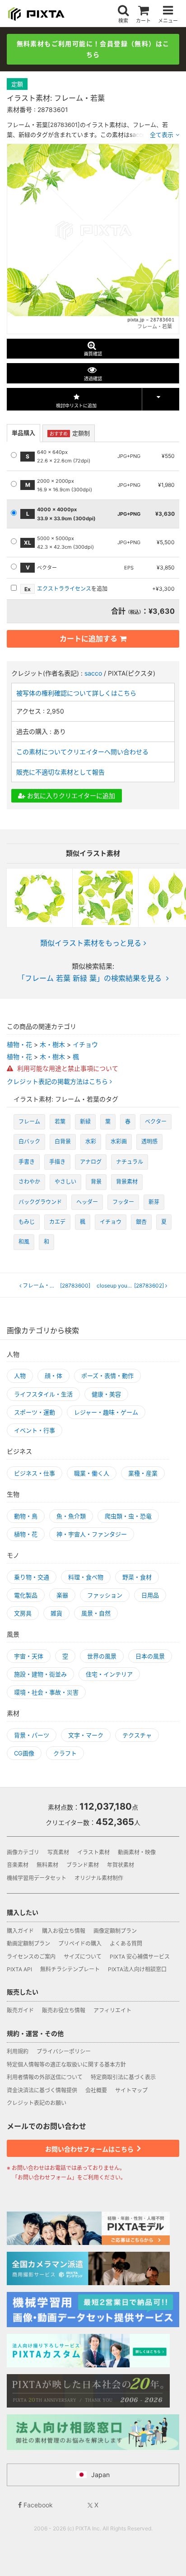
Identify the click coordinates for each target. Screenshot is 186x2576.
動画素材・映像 (137, 1852)
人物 (20, 1376)
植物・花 (19, 1044)
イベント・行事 (35, 1430)
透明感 (149, 1141)
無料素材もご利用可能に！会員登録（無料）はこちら (93, 49)
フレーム (29, 1122)
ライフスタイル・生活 (43, 1394)
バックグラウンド (40, 1202)
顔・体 (53, 1376)
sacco (93, 673)
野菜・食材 (137, 1577)
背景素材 (127, 1182)
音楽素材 (18, 1865)
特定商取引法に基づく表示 (123, 2077)
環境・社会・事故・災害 (46, 1692)
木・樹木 (52, 1044)
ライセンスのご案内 (31, 1957)
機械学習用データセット (37, 1878)
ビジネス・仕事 (35, 1473)
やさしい (65, 1182)
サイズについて (83, 1957)
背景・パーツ (32, 1735)
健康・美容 (106, 1394)
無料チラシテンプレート (70, 1969)
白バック (29, 1141)
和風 (24, 1242)
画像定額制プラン (115, 1931)
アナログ (91, 1162)
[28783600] (56, 1286)
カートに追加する (88, 639)
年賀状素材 (121, 1865)
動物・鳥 (26, 1516)
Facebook (37, 2505)
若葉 (60, 1122)
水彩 (91, 1141)
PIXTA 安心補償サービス (140, 1957)
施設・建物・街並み (40, 1674)
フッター (123, 1202)
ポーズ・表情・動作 (107, 1376)
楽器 (62, 1595)
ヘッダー (87, 1202)
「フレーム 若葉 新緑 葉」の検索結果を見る (90, 978)
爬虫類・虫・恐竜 (128, 1516)
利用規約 (18, 2051)
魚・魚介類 (71, 1516)
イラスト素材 (93, 1852)
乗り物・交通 (32, 1577)
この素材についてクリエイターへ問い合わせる (82, 752)
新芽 (154, 1202)
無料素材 (47, 1865)
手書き (27, 1162)
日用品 (150, 1595)
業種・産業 (143, 1473)
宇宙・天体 (29, 1656)
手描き (57, 1162)
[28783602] (133, 1286)
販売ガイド (20, 2010)
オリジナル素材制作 (99, 1878)
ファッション (105, 1595)
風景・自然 (96, 1613)
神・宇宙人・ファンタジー (92, 1534)
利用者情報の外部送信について (45, 2077)
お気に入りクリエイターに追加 (70, 796)
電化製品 (26, 1595)
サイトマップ (131, 2090)
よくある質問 (126, 1944)
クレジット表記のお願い (37, 2103)
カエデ (57, 1222)
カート (143, 21)
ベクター (156, 1122)
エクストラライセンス (64, 589)
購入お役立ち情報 (64, 1931)
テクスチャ (137, 1735)
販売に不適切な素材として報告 (60, 772)
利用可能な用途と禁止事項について (67, 1068)
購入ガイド (20, 1931)
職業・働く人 (92, 1473)
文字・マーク (86, 1735)
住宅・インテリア (109, 1674)
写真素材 (58, 1852)
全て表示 (162, 135)
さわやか (29, 1182)
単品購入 (23, 433)
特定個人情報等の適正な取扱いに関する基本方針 (66, 2065)
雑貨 (56, 1613)
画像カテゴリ (23, 1852)
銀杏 (141, 1222)
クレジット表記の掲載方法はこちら (58, 1082)
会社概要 (96, 2090)
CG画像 (24, 1753)
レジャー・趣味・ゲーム (106, 1412)
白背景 (63, 1141)
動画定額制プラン (28, 1944)
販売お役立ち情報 (64, 2010)
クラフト (65, 1753)
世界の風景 (102, 1656)
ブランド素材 (83, 1865)
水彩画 (119, 1141)
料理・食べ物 (86, 1577)
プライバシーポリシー (64, 2051)
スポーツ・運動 (35, 1412)
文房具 (23, 1613)
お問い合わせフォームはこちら (90, 2149)
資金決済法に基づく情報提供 (42, 2090)
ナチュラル (130, 1162)
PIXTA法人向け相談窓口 (137, 1969)
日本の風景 (150, 1656)
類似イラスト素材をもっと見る (91, 943)
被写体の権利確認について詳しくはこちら (76, 693)
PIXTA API (19, 1969)
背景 (96, 1182)
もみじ (27, 1222)
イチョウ (85, 1044)
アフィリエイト (112, 2010)
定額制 (70, 433)
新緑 (85, 1122)
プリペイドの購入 (80, 1944)
